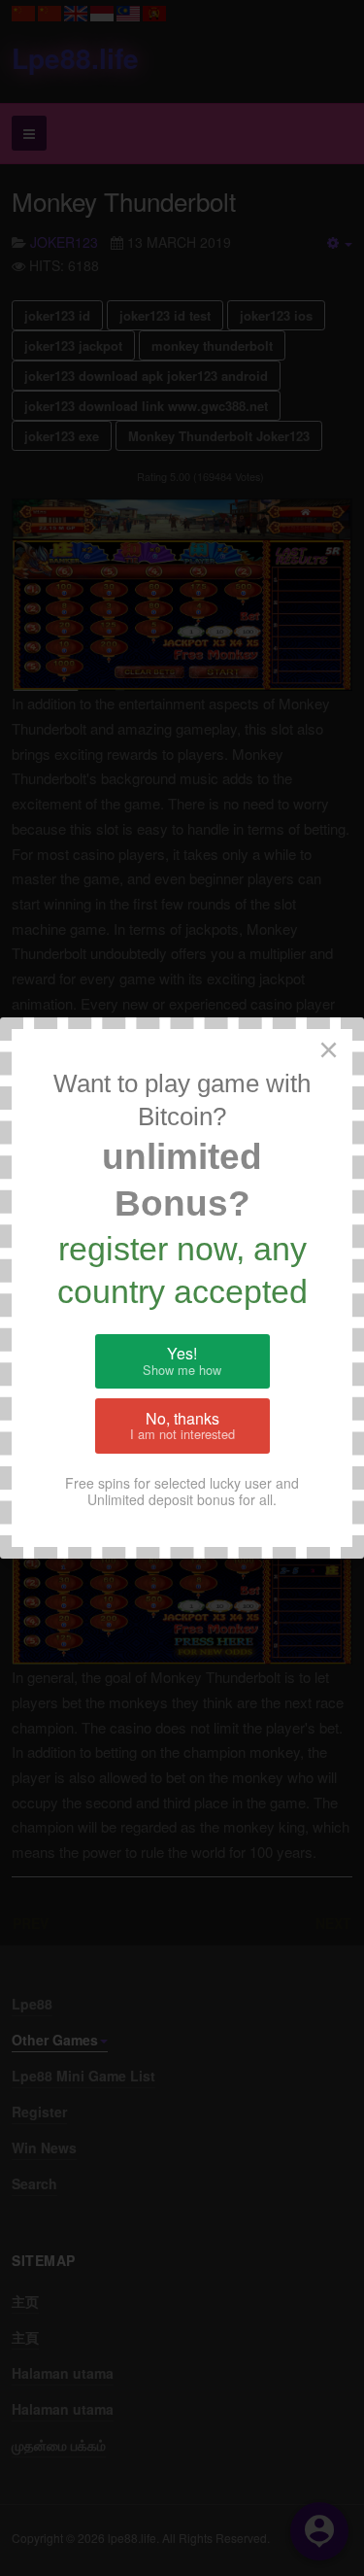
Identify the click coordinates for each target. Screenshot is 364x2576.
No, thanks (182, 1425)
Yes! (182, 1360)
